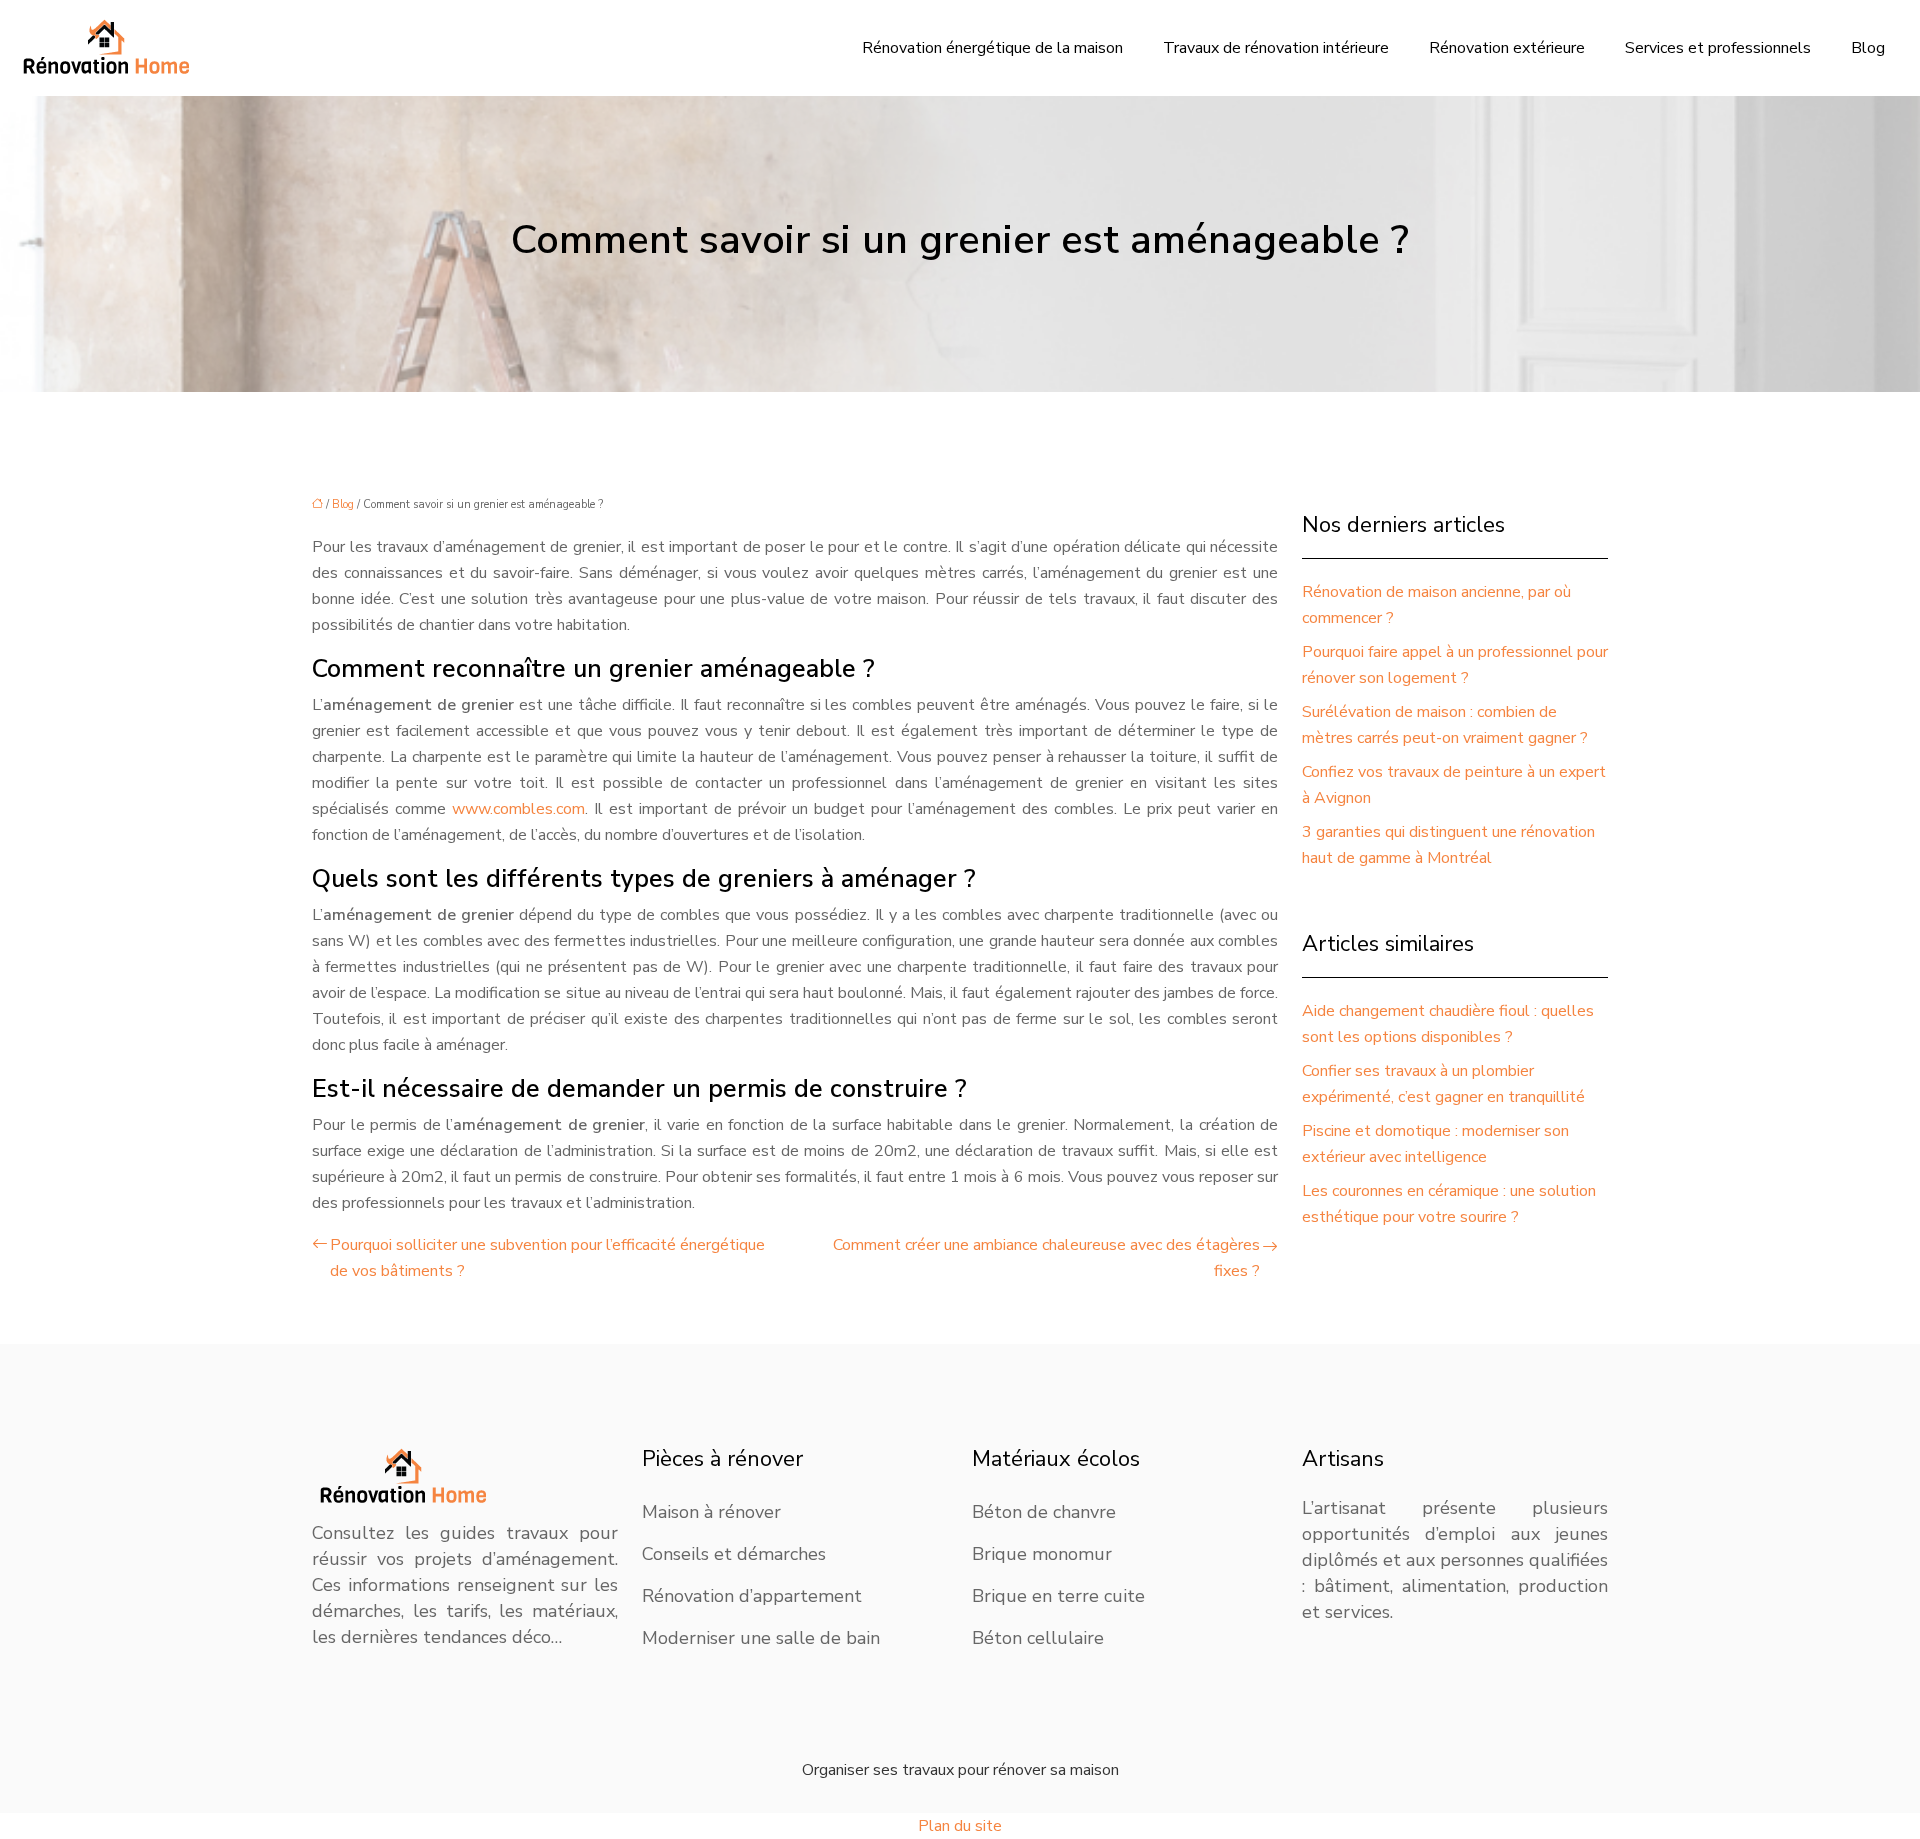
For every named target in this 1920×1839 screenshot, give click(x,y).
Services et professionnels (1718, 48)
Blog (1868, 48)
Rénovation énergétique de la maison (992, 48)
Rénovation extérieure (1507, 48)
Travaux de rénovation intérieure (1276, 48)
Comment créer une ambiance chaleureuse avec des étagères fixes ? (1046, 1258)
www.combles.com (518, 809)
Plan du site (960, 1826)
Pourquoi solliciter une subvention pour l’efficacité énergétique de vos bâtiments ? (547, 1258)
